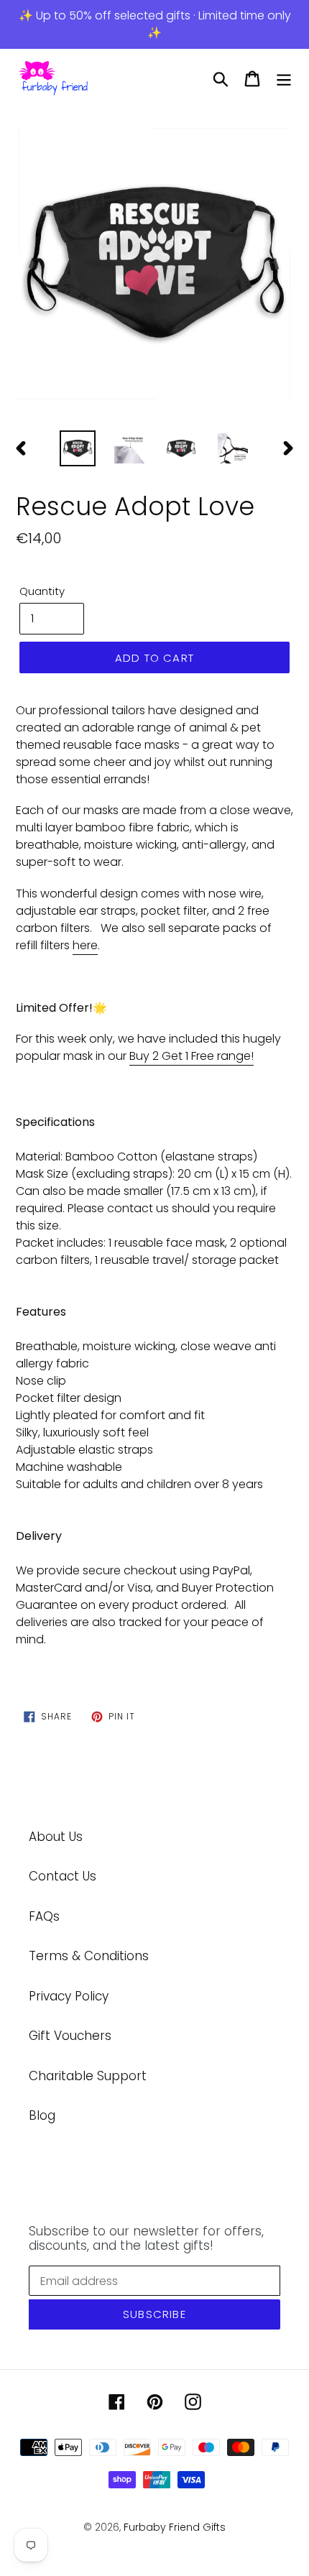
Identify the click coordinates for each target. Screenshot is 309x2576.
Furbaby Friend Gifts (175, 2527)
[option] (154, 265)
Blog (42, 2115)
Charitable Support (88, 2076)
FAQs (44, 1916)
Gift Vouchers (70, 2036)
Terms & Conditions (89, 1956)
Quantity (42, 591)
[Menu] (284, 79)
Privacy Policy (69, 1996)
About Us (56, 1837)
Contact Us (63, 1876)
